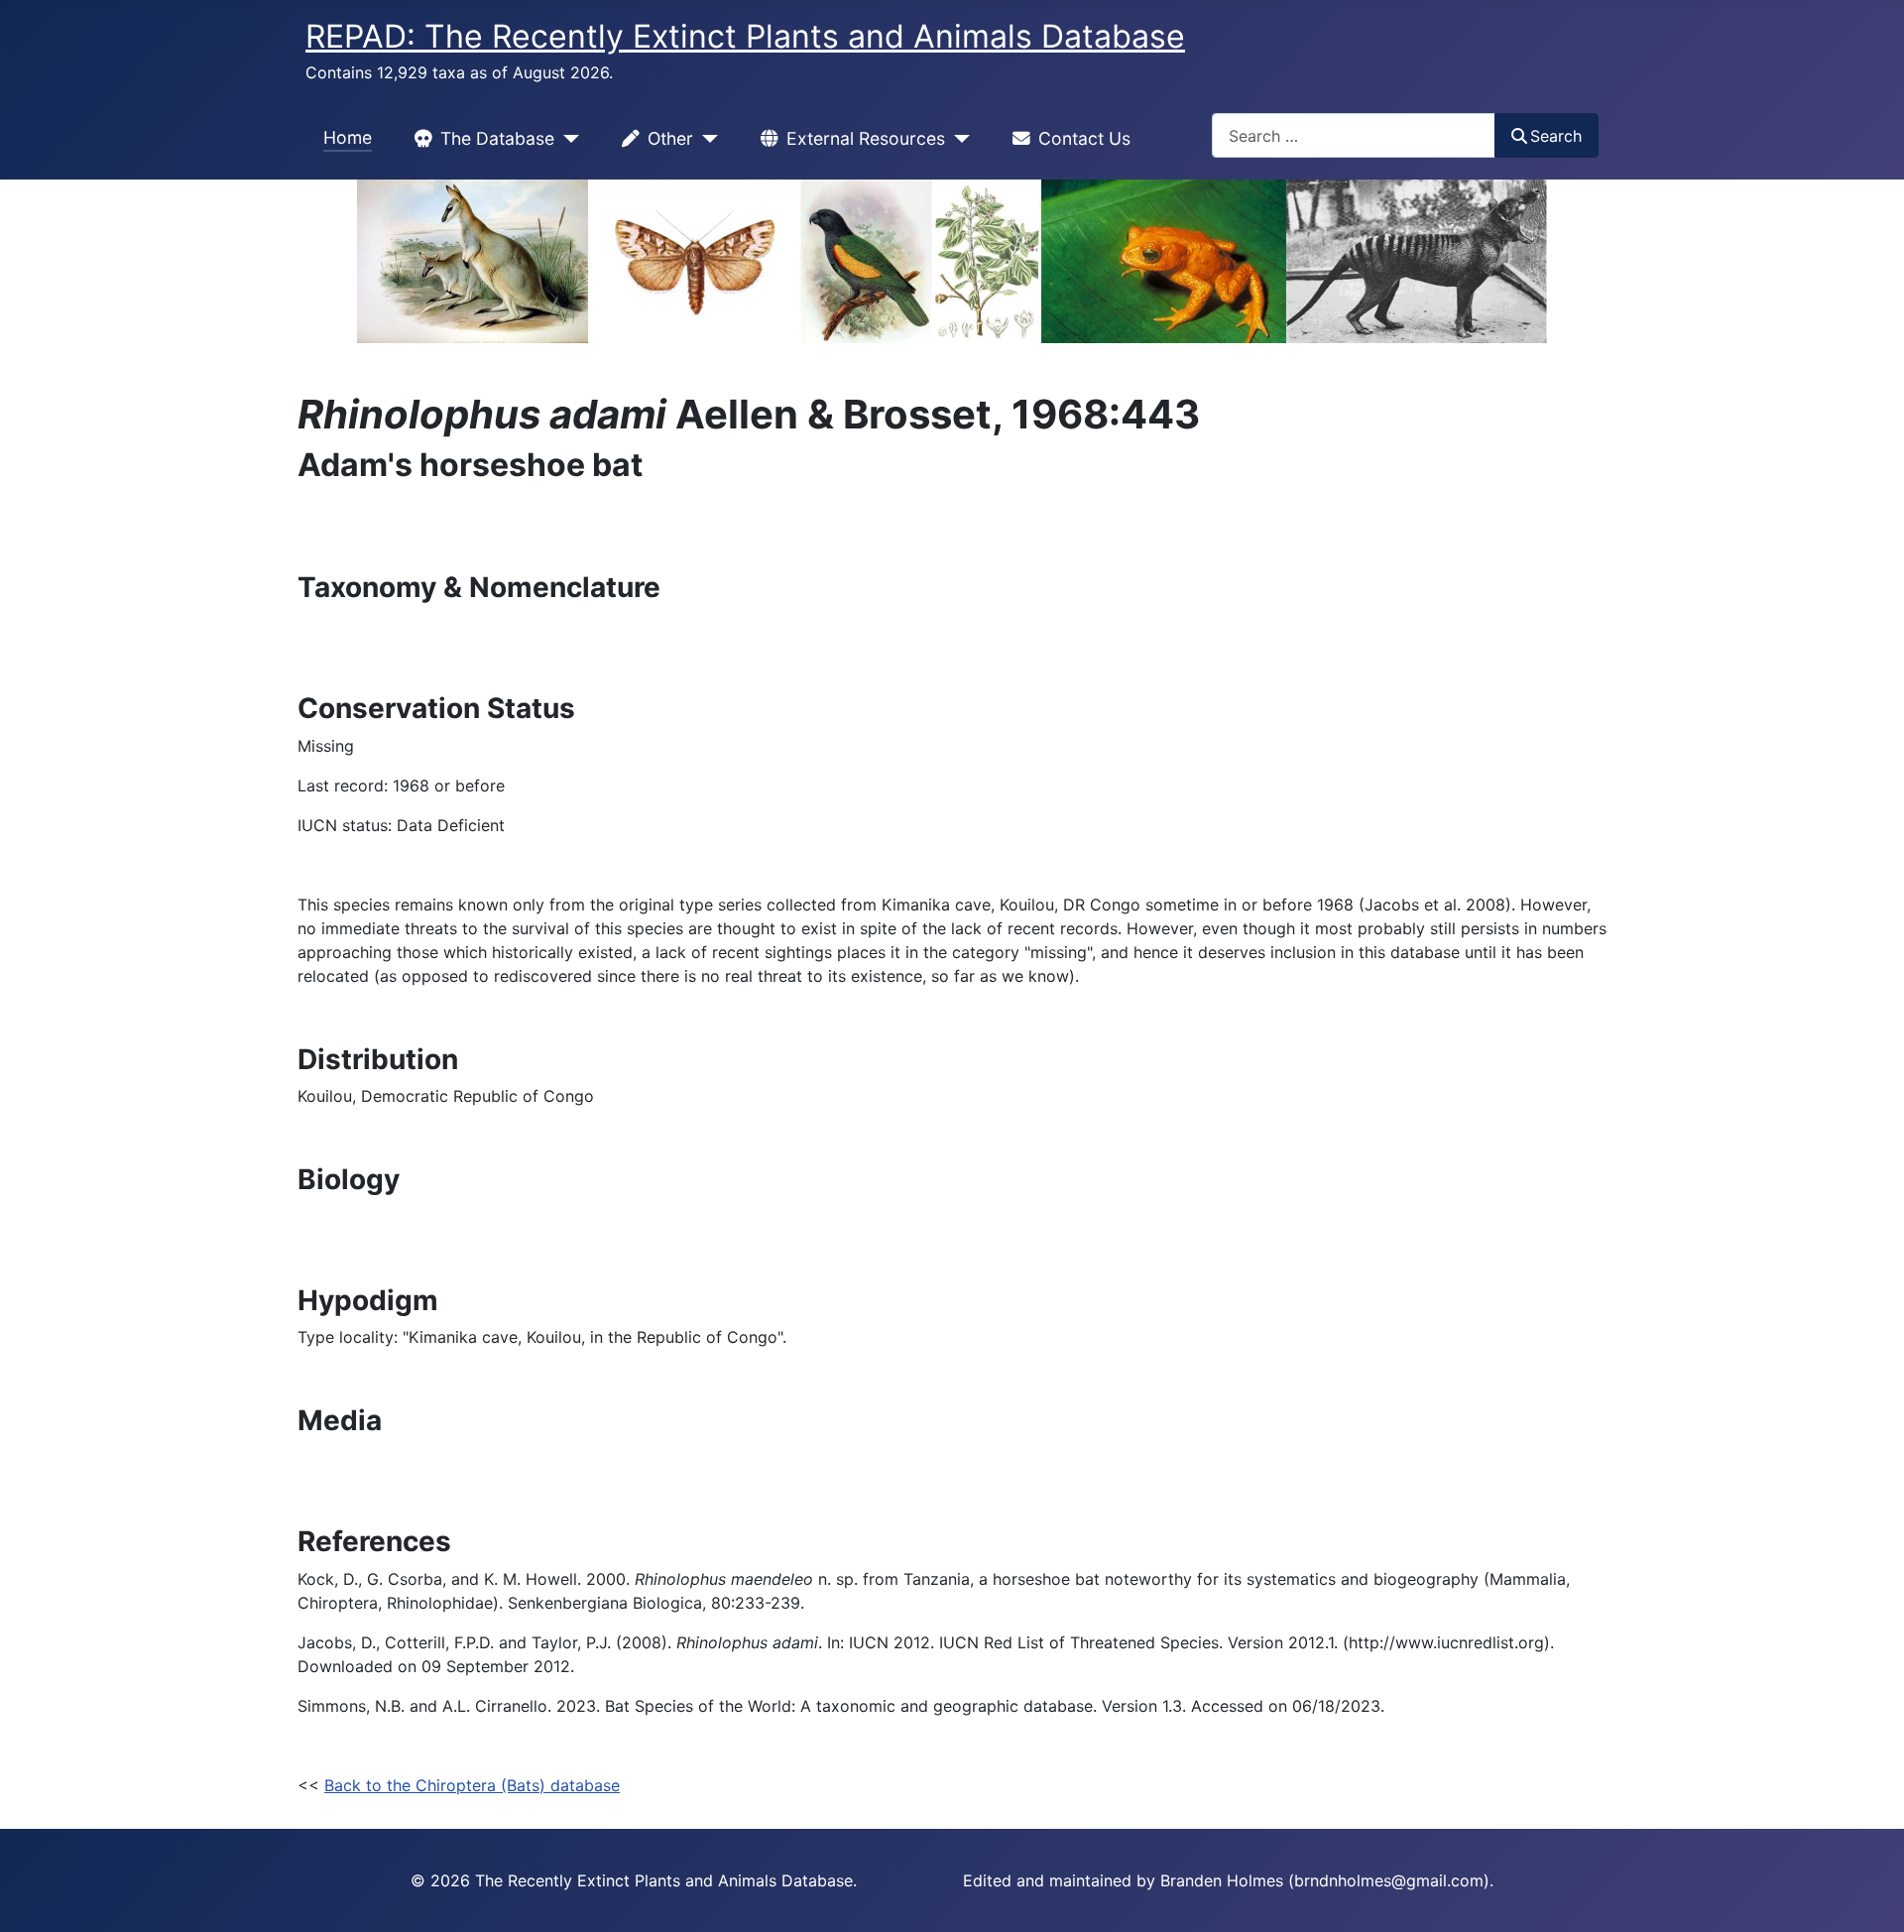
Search (1556, 136)
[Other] (706, 139)
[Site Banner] (952, 261)
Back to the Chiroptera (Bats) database (472, 1785)
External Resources (866, 138)
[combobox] (1354, 135)
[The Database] (567, 139)
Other (670, 138)
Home (348, 137)
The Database (497, 138)
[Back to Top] (1869, 1895)
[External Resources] (957, 139)
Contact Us (1084, 138)
